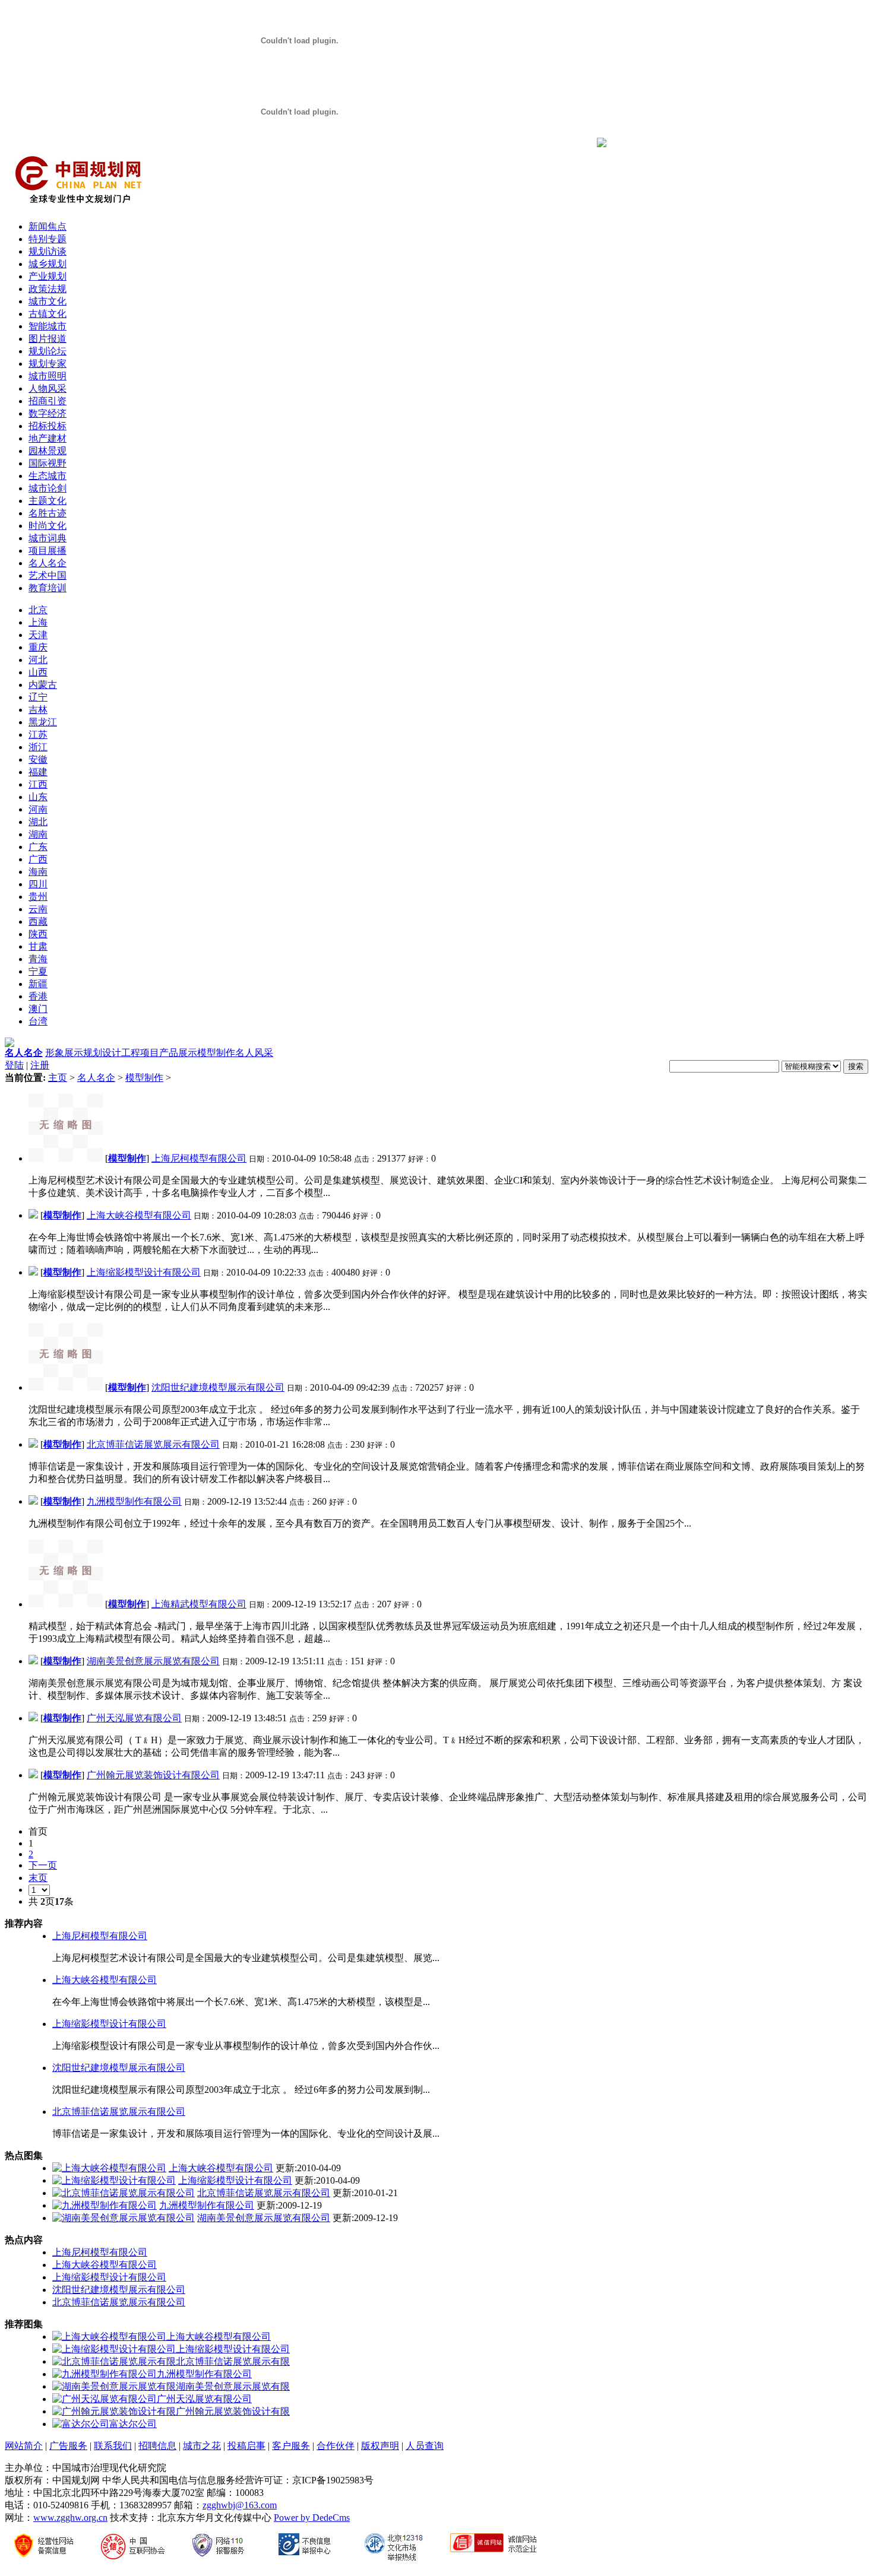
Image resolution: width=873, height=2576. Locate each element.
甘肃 (38, 946)
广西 (38, 859)
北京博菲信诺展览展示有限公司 (153, 1444)
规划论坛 (48, 351)
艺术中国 (48, 575)
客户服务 (291, 2446)
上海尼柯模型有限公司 (199, 1158)
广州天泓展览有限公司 (134, 1718)
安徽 (38, 759)
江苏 (38, 735)
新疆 (38, 984)
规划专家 (48, 364)
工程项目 (140, 1053)
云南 (38, 909)
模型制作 (216, 1053)
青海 (38, 959)
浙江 (38, 747)
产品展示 (178, 1053)
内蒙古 (43, 685)
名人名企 (48, 563)
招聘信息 (157, 2446)
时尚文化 (48, 526)
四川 (38, 884)
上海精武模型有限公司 (199, 1604)
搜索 (856, 1066)
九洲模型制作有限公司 (134, 1501)
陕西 (38, 934)
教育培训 (48, 588)
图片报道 (48, 339)
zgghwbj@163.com (240, 2505)
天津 (38, 635)
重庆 (38, 647)
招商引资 (48, 401)
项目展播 (48, 551)
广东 (38, 847)
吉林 (38, 710)
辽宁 (38, 697)
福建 (38, 772)
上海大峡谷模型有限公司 (139, 1215)
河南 (38, 809)
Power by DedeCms (312, 2518)
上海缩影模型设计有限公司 (144, 1272)
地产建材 (48, 438)
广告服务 (68, 2446)
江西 (38, 784)
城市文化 (48, 301)
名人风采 (254, 1053)
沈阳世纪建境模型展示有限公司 (218, 1387)
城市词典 (48, 538)
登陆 (14, 1065)
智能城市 (48, 326)
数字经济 (48, 413)
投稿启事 (246, 2446)
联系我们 (113, 2446)
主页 (58, 1078)
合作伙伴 (336, 2446)
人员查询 (425, 2446)
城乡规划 (48, 264)
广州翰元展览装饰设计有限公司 (153, 1775)
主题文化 (48, 501)
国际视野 (48, 463)
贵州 (38, 897)
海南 (38, 872)
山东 (38, 797)
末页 (38, 1878)
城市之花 (202, 2446)
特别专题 (48, 239)
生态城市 (48, 476)
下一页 (43, 1865)
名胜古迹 (48, 513)
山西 (38, 672)
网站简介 (24, 2446)
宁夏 (38, 971)
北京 (38, 610)
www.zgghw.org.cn (70, 2518)
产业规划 (48, 276)
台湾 (38, 1021)
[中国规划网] (78, 208)
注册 (40, 1065)
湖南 (38, 834)
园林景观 (48, 451)
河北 (38, 660)
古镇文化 (48, 314)
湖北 (38, 822)
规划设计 (102, 1053)
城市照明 (48, 376)
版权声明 (380, 2446)
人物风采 (48, 388)
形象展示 (64, 1053)
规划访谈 (48, 251)
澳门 (38, 1009)
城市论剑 (48, 488)
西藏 (38, 921)
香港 (38, 996)
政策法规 (48, 289)
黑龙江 (43, 722)
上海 (38, 622)
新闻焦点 (48, 226)
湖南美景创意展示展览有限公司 (153, 1661)
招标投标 (48, 426)
